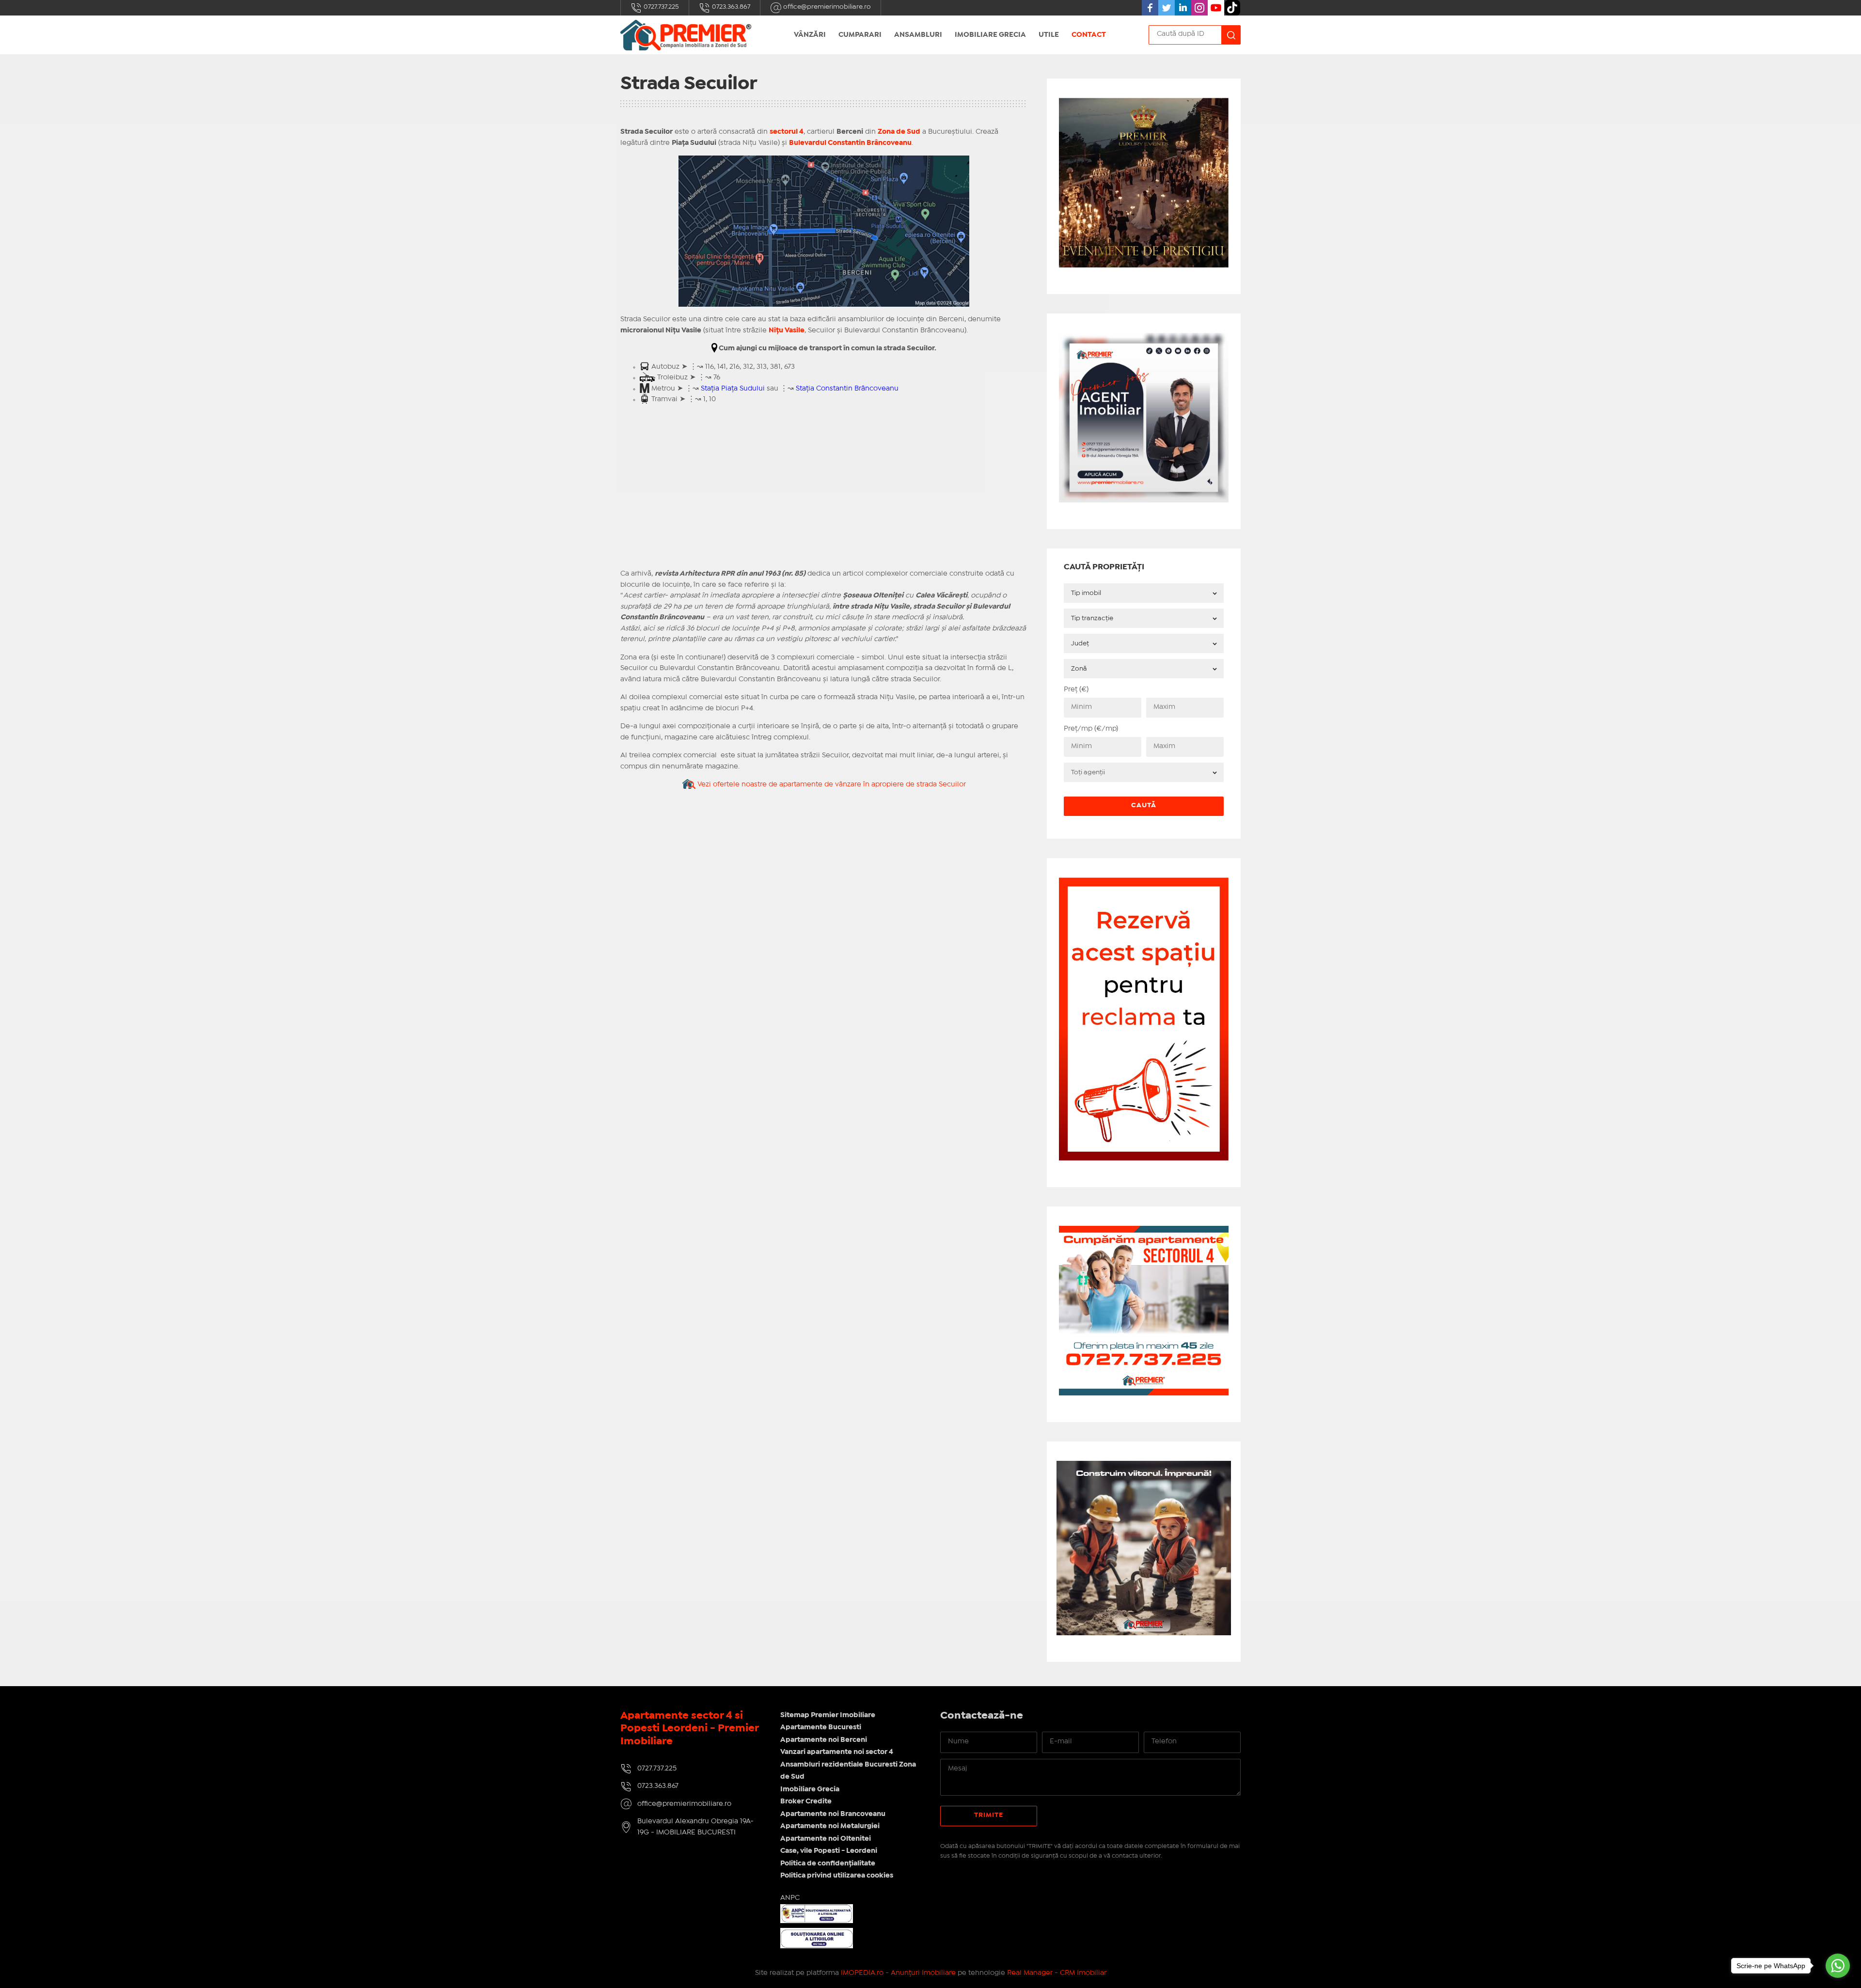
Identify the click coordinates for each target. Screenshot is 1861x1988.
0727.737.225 (661, 7)
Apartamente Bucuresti (821, 1727)
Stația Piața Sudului (733, 389)
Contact (1089, 35)
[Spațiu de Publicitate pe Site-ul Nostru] (1144, 883)
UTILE (1049, 35)
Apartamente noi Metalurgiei (830, 1826)
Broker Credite (806, 1801)
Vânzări (810, 35)
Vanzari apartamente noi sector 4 (837, 1752)
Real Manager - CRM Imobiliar (1057, 1973)
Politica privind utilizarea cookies (837, 1876)
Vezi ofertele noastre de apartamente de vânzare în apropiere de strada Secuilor (831, 784)
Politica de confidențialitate (828, 1863)
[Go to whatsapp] (1838, 1966)
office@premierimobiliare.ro (826, 7)
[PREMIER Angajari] (1144, 338)
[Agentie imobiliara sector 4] (1144, 1548)
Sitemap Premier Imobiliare (828, 1715)
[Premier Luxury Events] (1144, 103)
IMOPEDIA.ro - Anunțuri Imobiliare (898, 1973)
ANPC (790, 1898)
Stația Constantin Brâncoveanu (847, 389)
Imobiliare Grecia (990, 35)
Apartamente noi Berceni (824, 1740)
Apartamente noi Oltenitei (826, 1839)
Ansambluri (918, 35)
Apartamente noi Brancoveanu (833, 1814)
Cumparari (860, 35)
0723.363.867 (730, 7)
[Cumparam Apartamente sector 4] (1144, 1231)
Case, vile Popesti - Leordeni (829, 1851)
